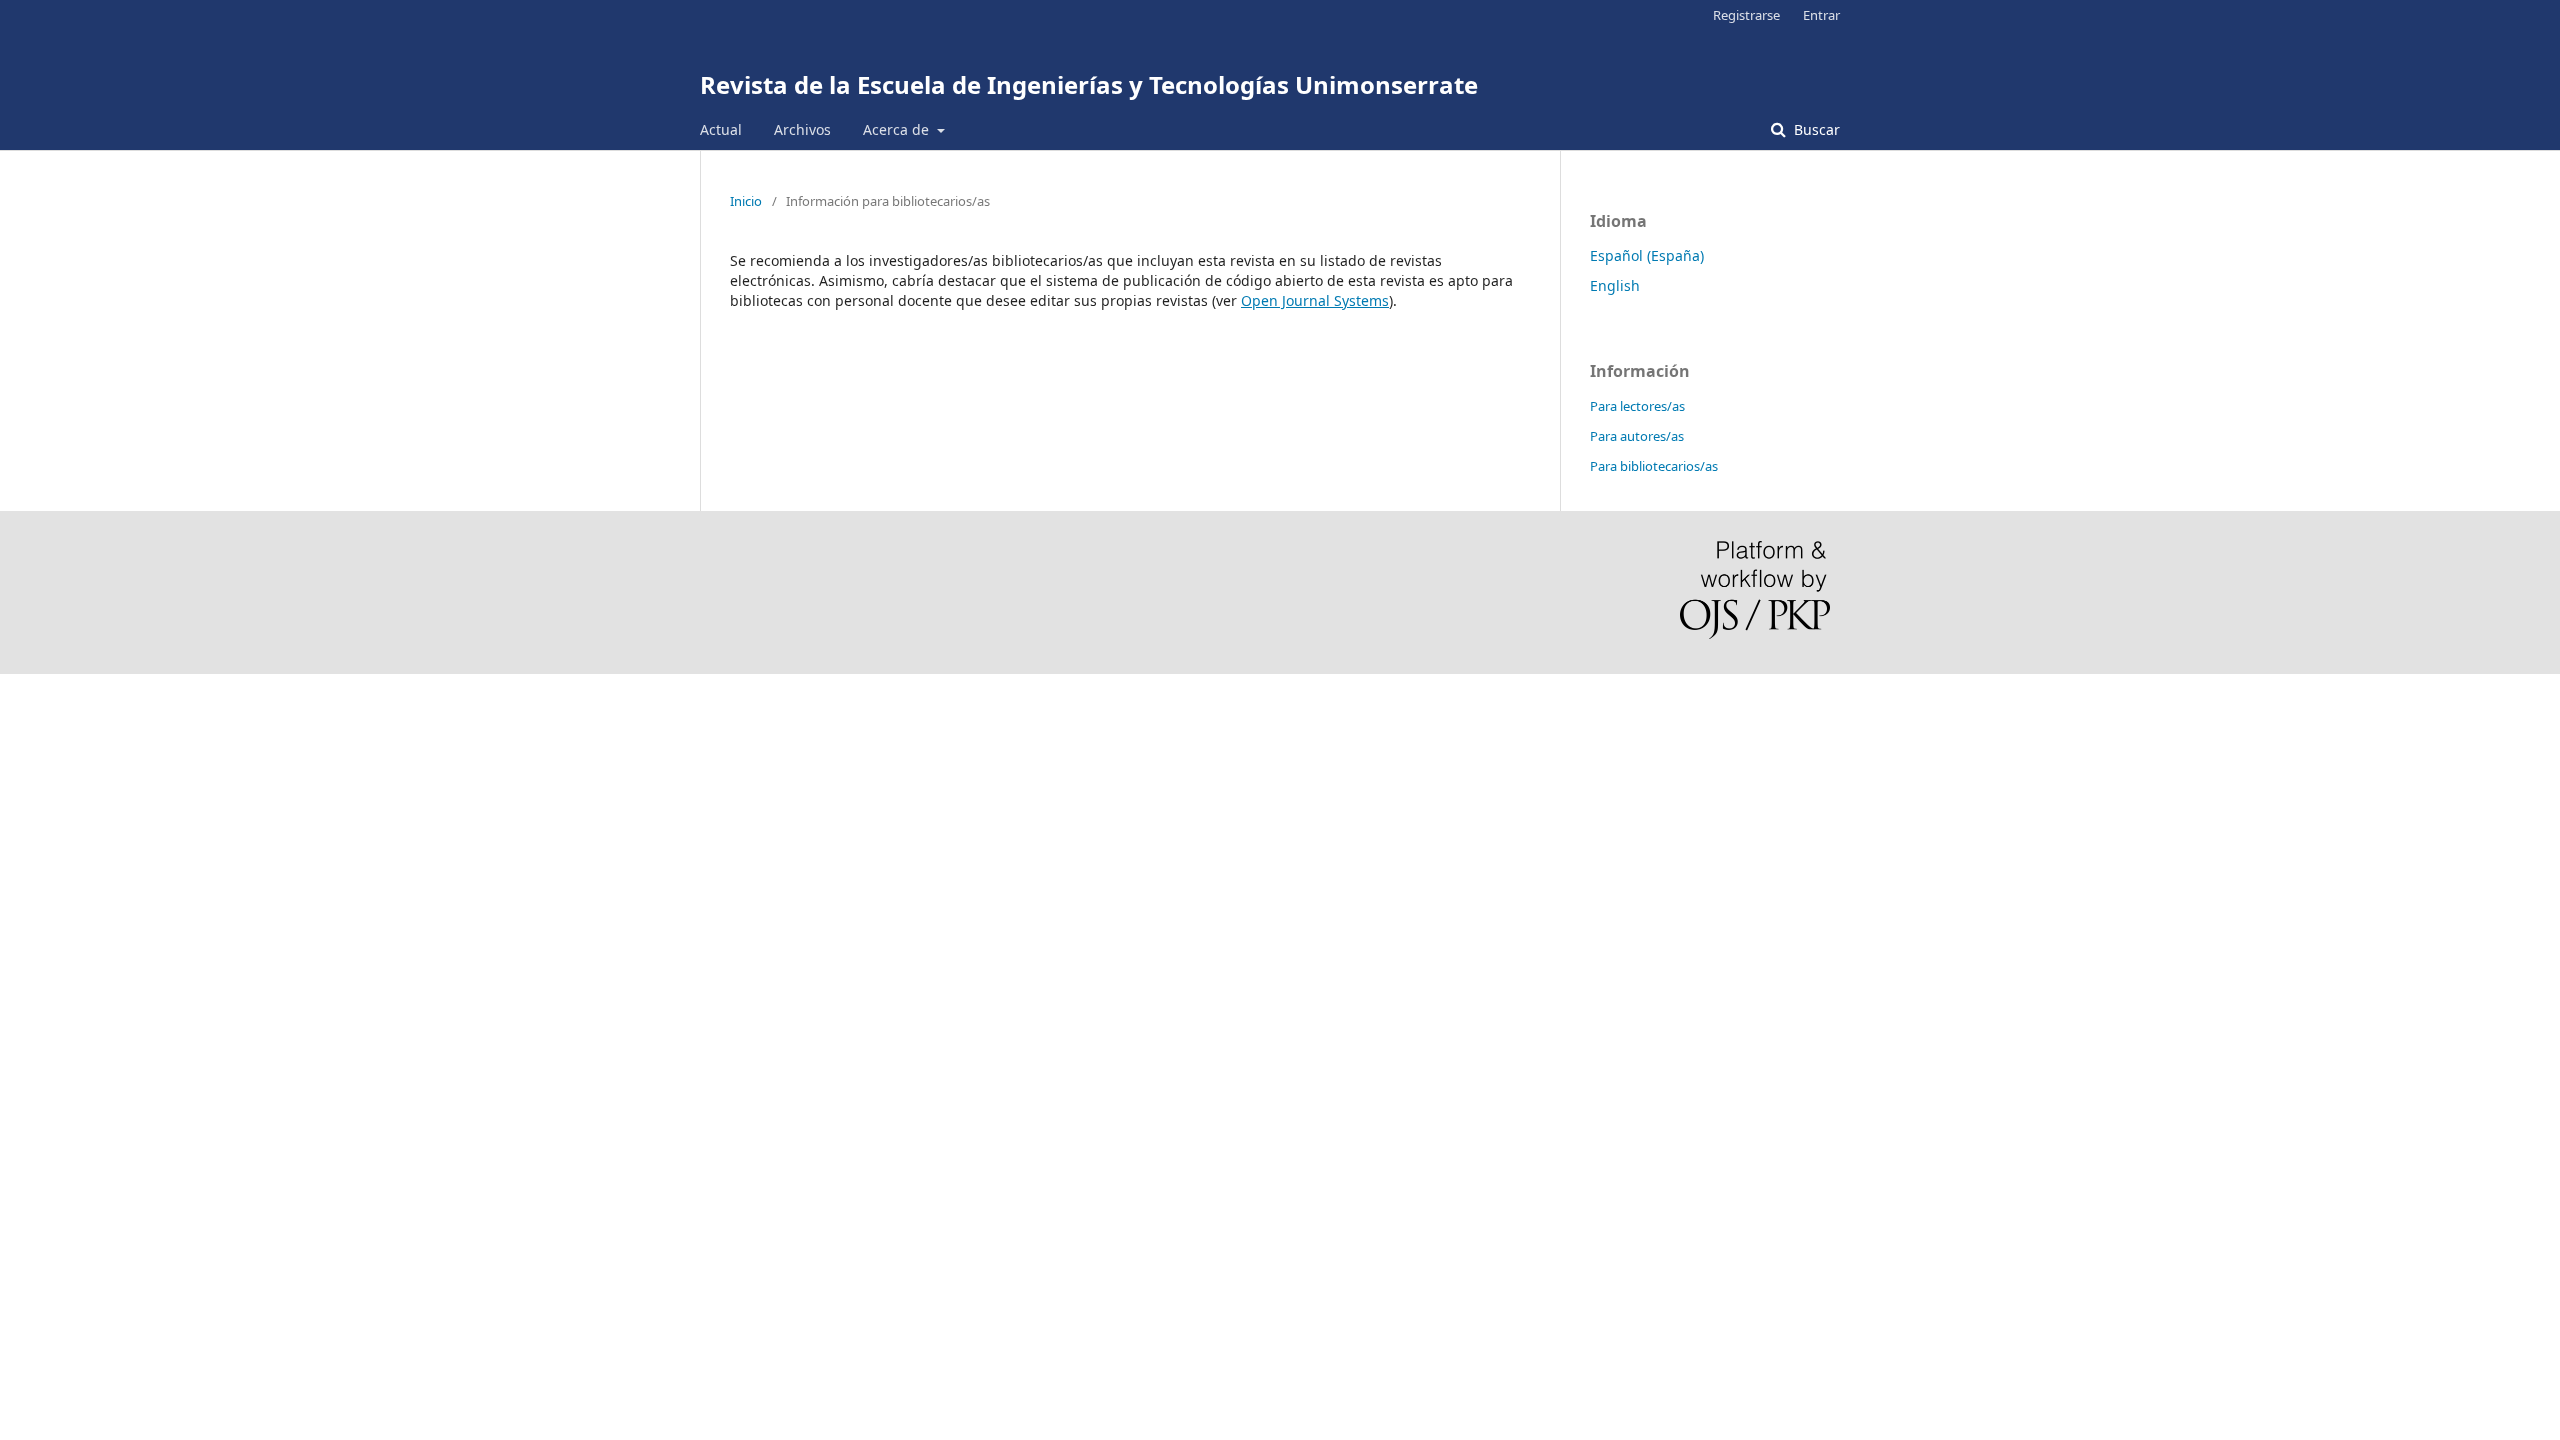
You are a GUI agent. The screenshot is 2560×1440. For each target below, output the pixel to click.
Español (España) (1647, 255)
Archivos (802, 129)
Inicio (746, 201)
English (1615, 285)
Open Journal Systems (1315, 300)
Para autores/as (1637, 436)
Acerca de (898, 129)
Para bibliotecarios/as (1654, 466)
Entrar (1821, 15)
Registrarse (1746, 15)
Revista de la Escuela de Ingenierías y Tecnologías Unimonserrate (1089, 84)
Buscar (1815, 129)
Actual (721, 129)
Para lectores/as (1637, 406)
